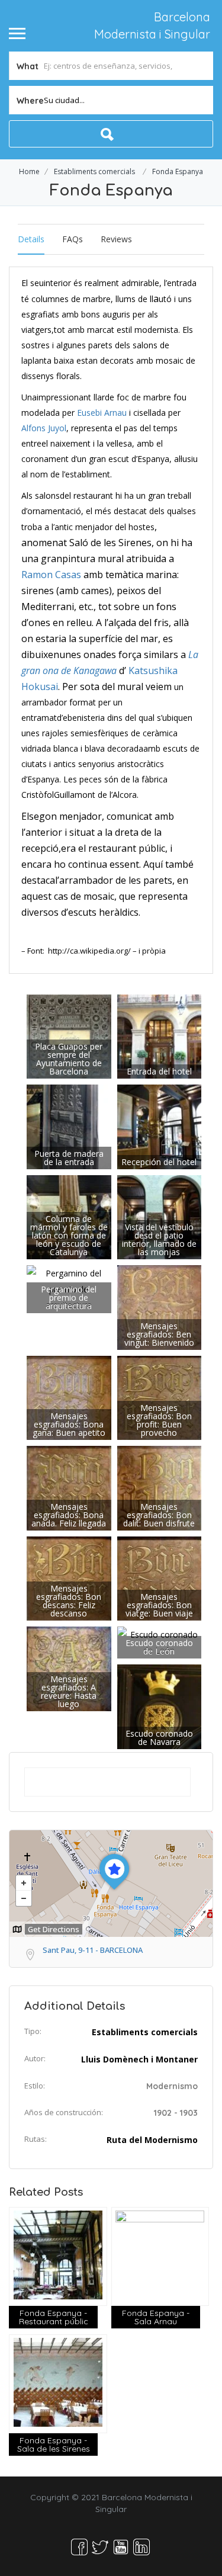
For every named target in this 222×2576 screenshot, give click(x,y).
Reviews (116, 239)
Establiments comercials (94, 171)
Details (31, 239)
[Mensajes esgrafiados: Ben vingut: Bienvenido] (160, 1306)
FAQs (73, 239)
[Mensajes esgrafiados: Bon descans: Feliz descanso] (69, 1578)
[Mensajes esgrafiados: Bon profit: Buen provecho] (160, 1397)
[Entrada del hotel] (160, 1036)
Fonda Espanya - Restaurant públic (54, 2317)
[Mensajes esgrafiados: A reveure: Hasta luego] (69, 1668)
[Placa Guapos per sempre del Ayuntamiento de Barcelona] (69, 1036)
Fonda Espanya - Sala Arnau (156, 2317)
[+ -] (111, 1884)
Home (29, 171)
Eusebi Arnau (102, 413)
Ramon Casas (51, 575)
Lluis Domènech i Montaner (139, 2059)
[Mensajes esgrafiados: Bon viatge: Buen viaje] (160, 1578)
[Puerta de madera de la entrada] (69, 1126)
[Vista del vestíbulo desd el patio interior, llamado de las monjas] (160, 1216)
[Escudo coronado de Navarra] (160, 1706)
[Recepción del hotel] (160, 1126)
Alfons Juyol (44, 428)
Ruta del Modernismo (152, 2140)
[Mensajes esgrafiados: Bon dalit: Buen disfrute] (160, 1487)
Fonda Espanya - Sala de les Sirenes (54, 2445)
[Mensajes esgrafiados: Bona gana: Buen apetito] (69, 1397)
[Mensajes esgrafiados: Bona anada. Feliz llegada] (69, 1487)
